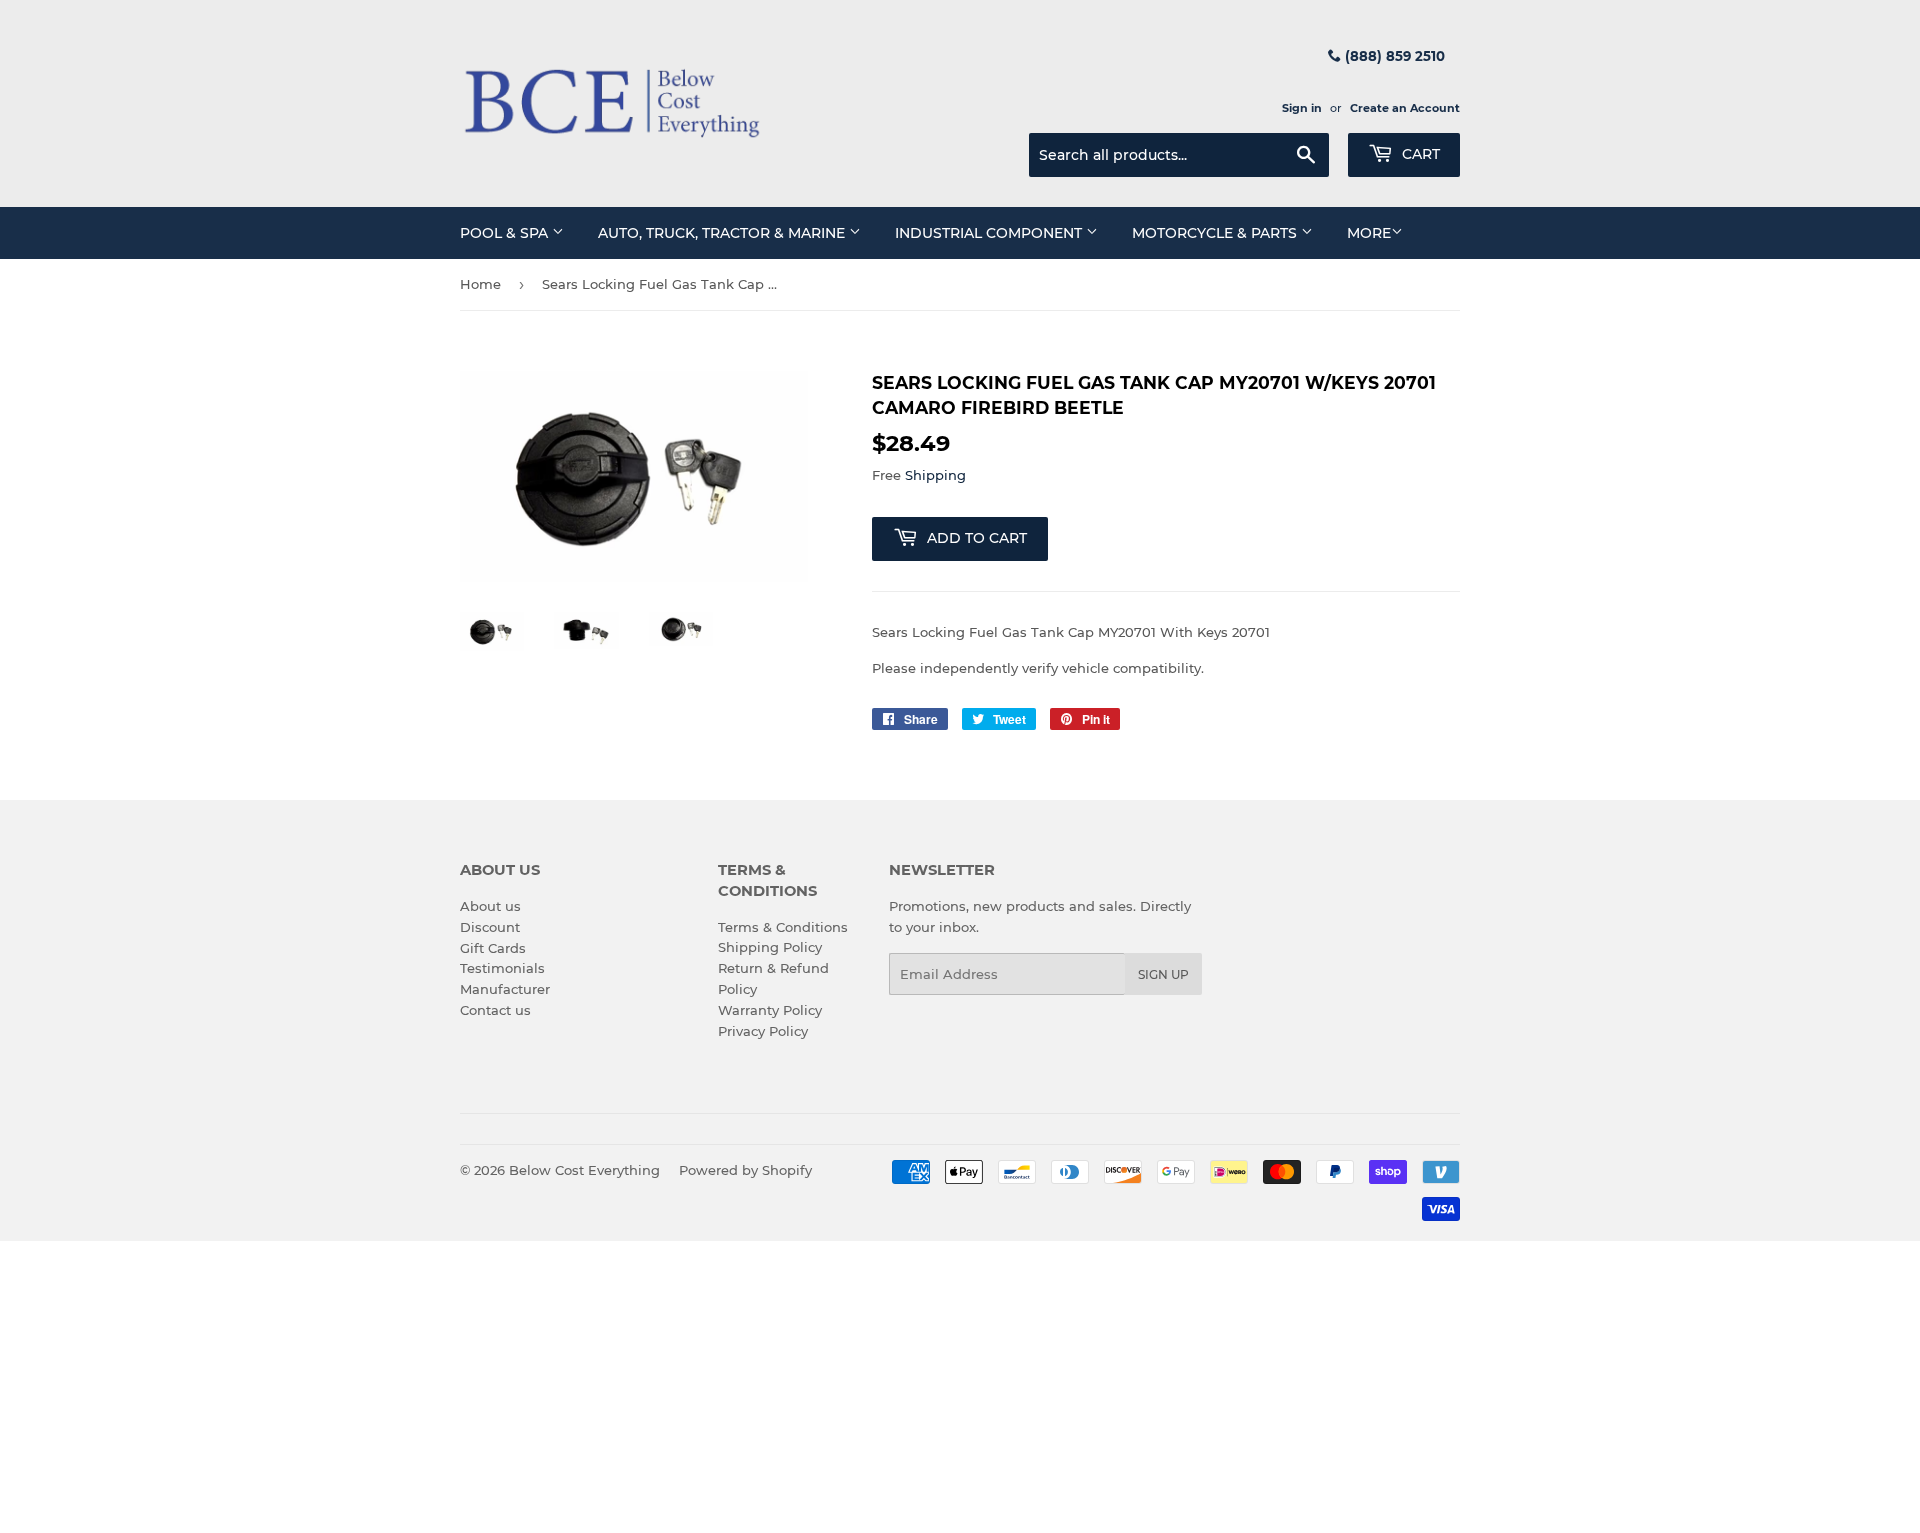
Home (480, 284)
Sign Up (1163, 974)
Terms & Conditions (783, 927)
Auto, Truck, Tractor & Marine (723, 233)
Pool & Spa (506, 233)
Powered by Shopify (745, 1170)
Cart (1419, 154)
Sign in (1302, 108)
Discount (490, 927)
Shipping (935, 475)
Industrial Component (990, 233)
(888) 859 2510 (1393, 56)
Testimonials (502, 968)
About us (490, 906)
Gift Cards (493, 948)
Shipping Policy (770, 947)
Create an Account (1405, 108)
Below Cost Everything (584, 1170)
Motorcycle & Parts (1216, 233)
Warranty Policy (770, 1010)
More (1369, 233)
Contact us (495, 1010)
